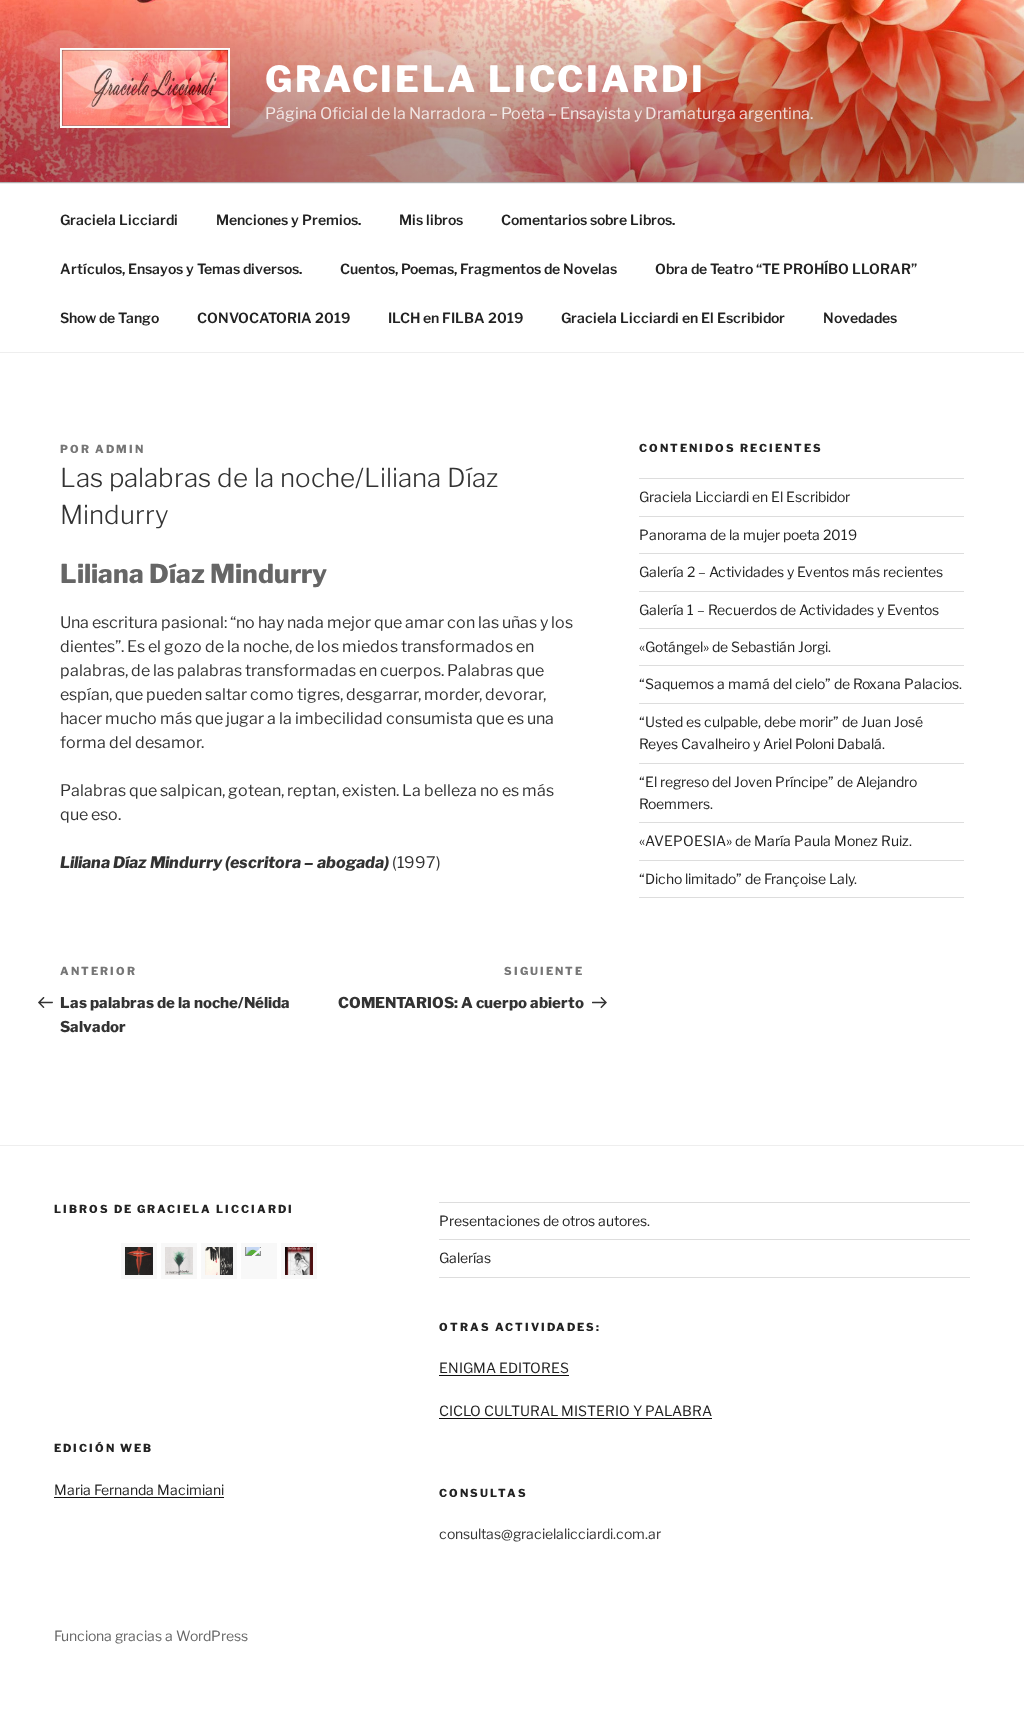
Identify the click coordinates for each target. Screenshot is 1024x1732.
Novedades (860, 317)
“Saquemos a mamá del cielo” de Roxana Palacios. (800, 683)
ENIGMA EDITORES (504, 1367)
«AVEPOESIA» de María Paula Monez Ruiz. (775, 840)
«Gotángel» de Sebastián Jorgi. (735, 646)
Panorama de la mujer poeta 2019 (748, 534)
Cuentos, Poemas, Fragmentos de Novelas (478, 268)
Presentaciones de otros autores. (544, 1220)
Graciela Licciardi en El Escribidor (673, 317)
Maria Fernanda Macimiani (139, 1489)
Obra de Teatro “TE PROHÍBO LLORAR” (786, 268)
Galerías (465, 1257)
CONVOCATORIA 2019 (273, 317)
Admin (120, 449)
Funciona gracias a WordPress (151, 1635)
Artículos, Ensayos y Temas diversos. (181, 268)
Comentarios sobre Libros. (588, 219)
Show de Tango (109, 317)
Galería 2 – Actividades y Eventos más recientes (791, 571)
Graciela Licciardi (485, 79)
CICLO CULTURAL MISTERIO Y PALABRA (575, 1410)
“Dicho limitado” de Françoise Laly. (748, 878)
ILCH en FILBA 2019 (455, 317)
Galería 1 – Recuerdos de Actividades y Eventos (789, 609)
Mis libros (431, 219)
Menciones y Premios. (288, 219)
